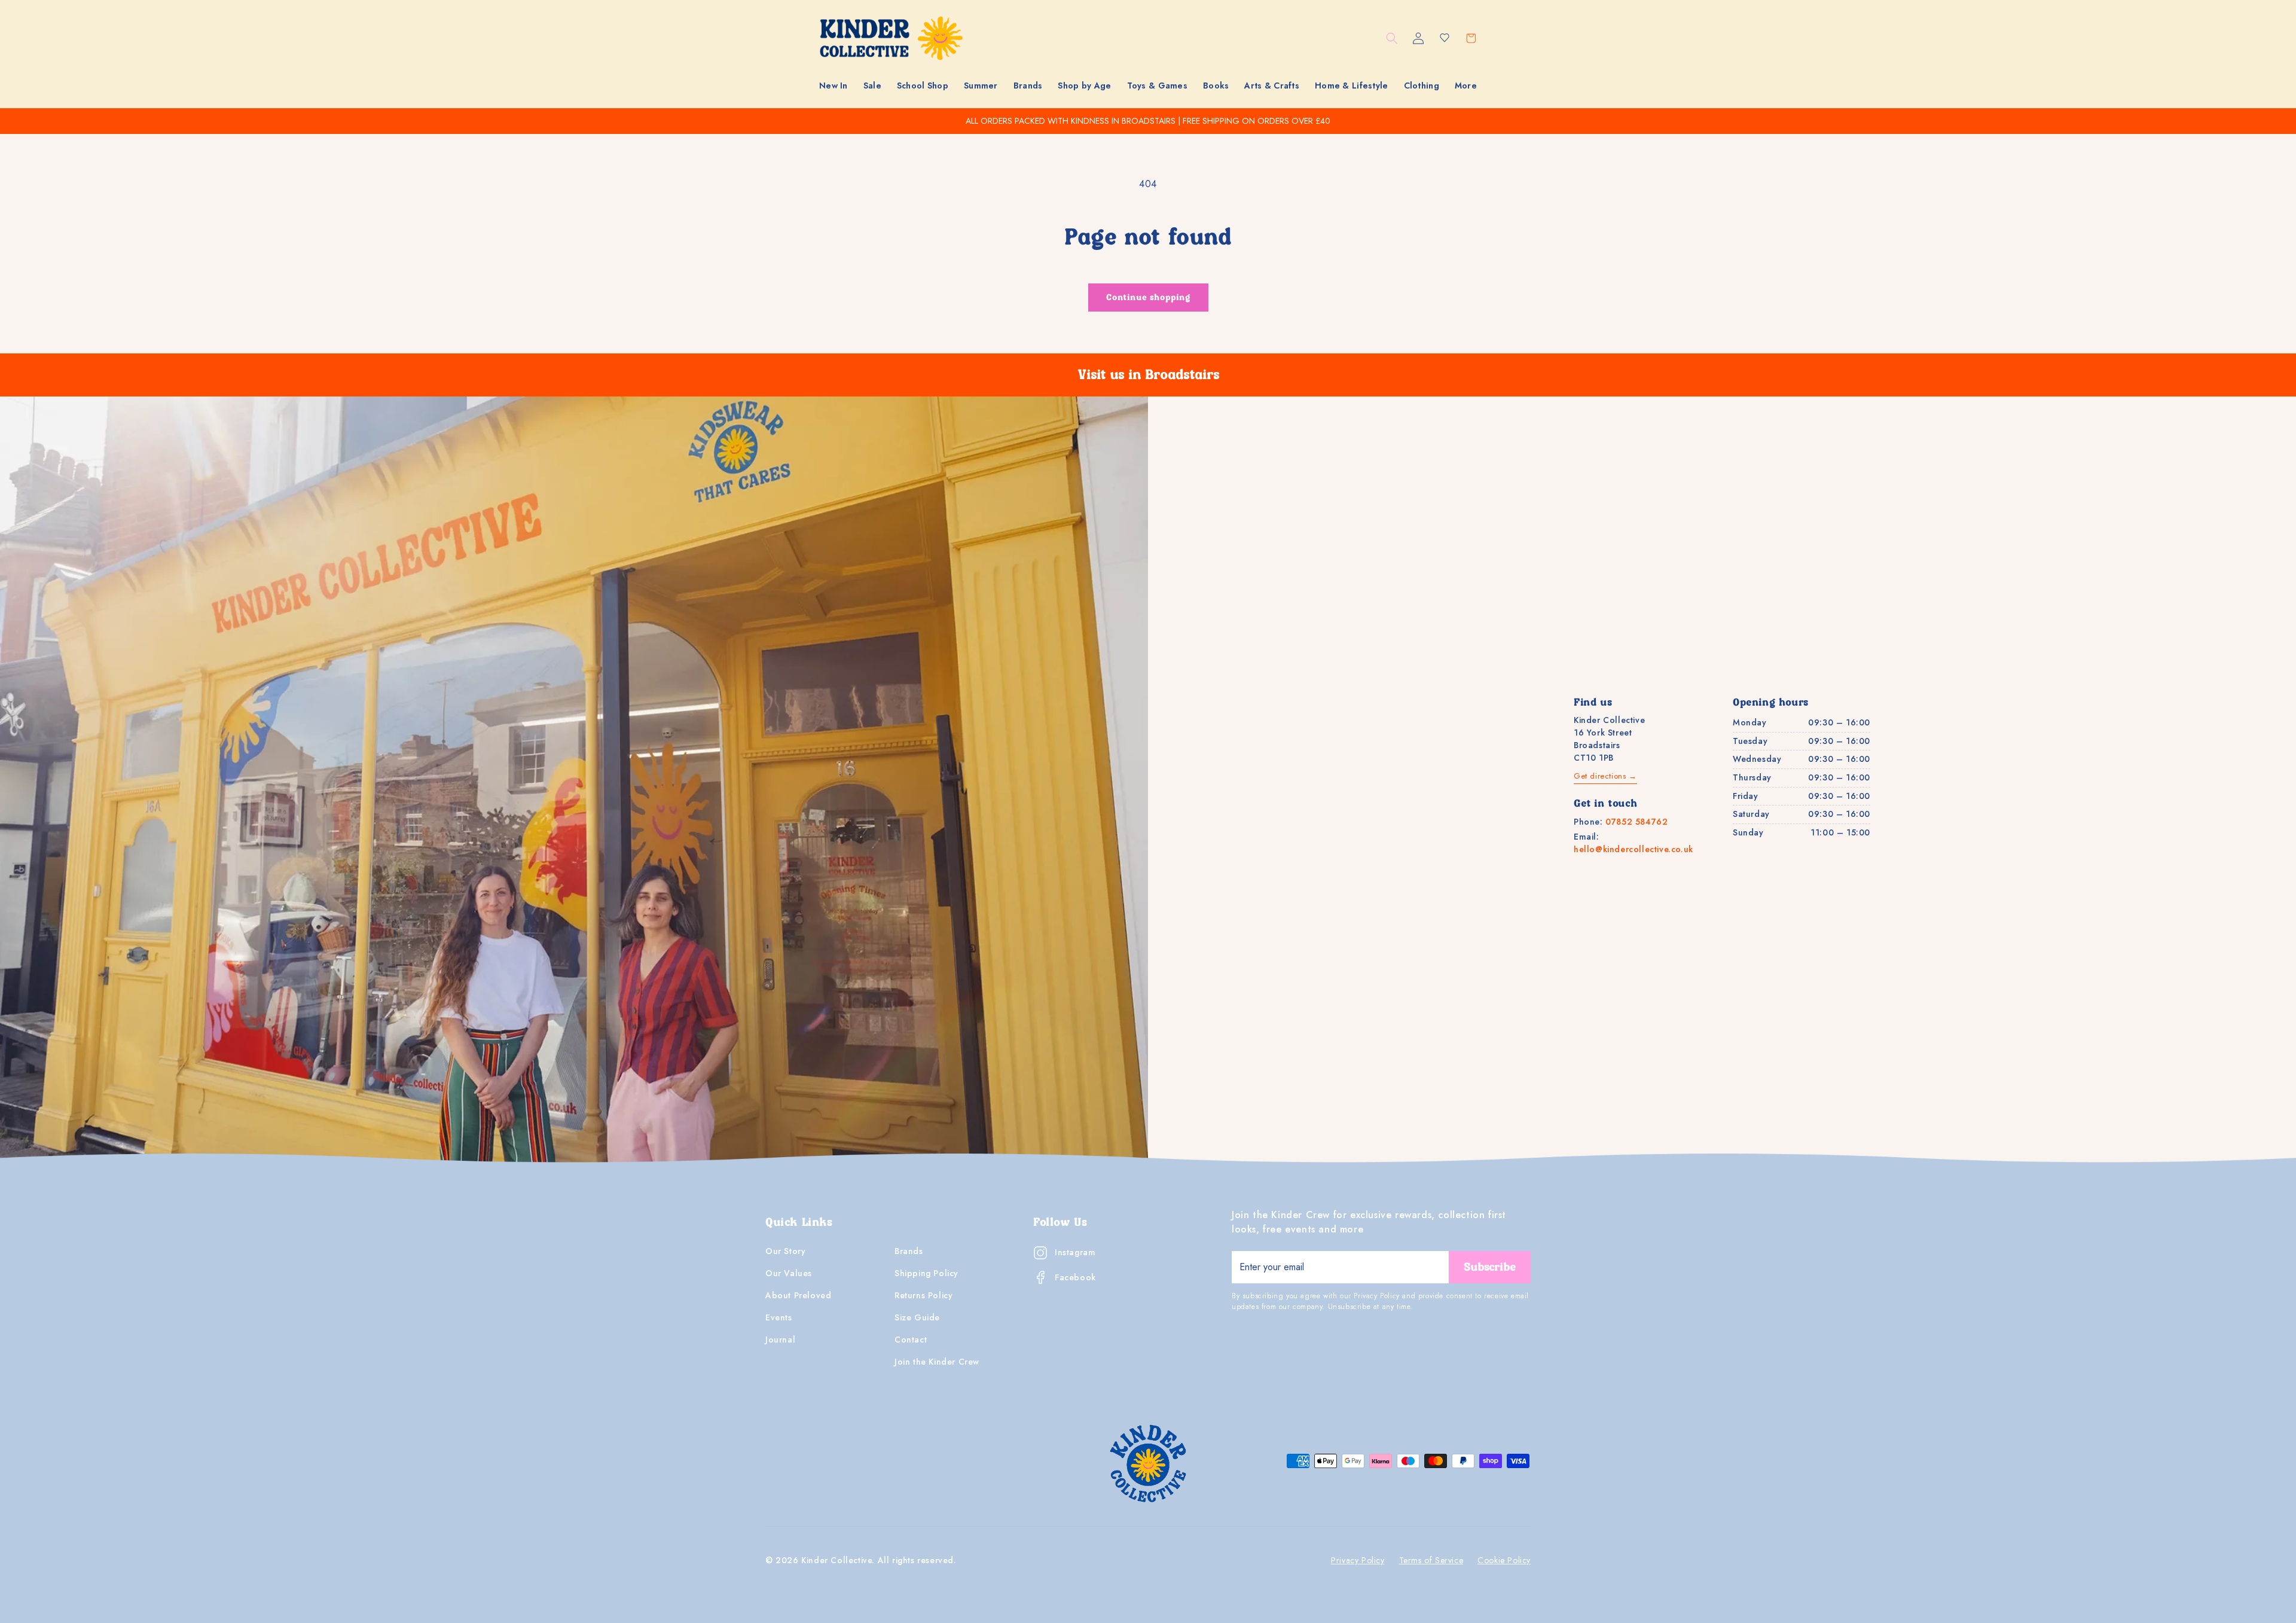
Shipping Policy (926, 1273)
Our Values (789, 1273)
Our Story (785, 1251)
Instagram (1075, 1252)
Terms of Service (1431, 1560)
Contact (911, 1340)
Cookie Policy (1504, 1560)
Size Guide (917, 1317)
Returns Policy (923, 1295)
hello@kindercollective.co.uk (1634, 849)
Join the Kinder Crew (937, 1362)
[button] (872, 86)
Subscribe (1490, 1267)
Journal (780, 1340)
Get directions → (1605, 776)
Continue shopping (1148, 298)
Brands (909, 1251)
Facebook (1075, 1277)
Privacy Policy (1358, 1560)
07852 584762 (1636, 822)
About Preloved (798, 1295)
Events (779, 1317)
